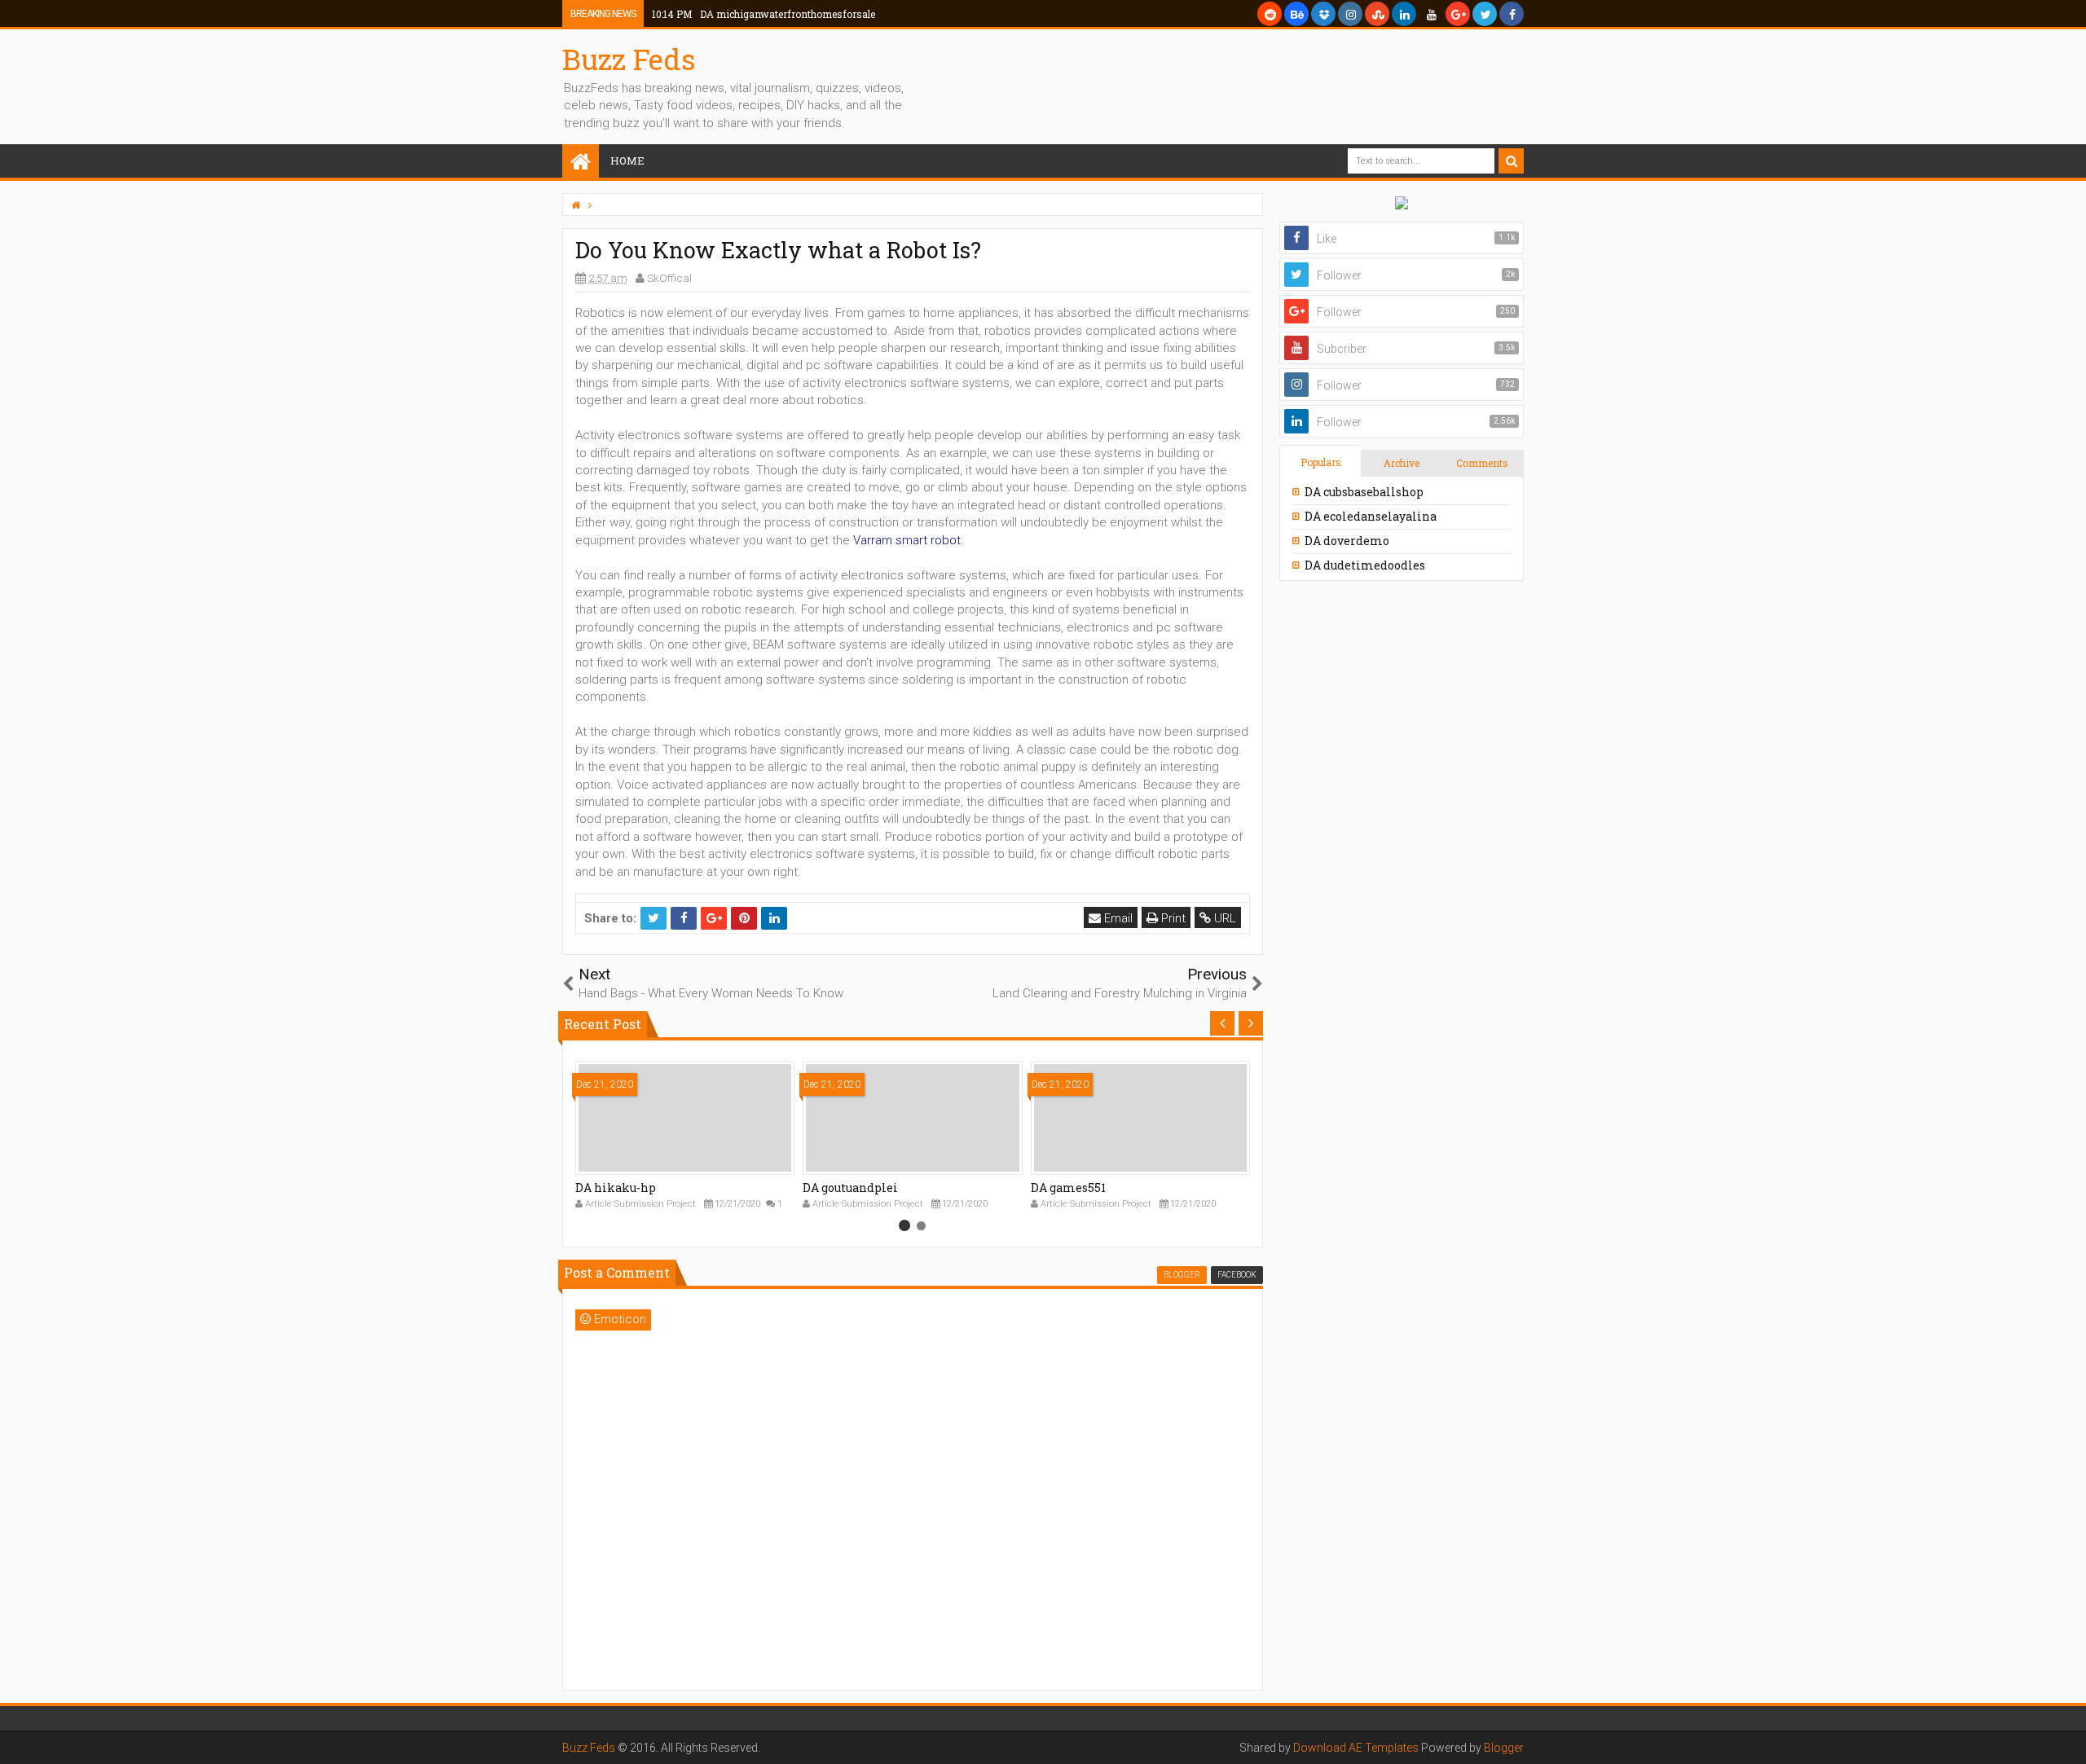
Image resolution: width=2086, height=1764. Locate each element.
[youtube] (1431, 14)
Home (627, 161)
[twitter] (1485, 14)
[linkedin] (1404, 14)
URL (1223, 918)
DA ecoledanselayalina (1371, 516)
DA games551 (1068, 1188)
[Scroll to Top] (2066, 1735)
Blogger (1504, 1748)
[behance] (1296, 14)
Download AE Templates (1356, 1748)
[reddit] (1270, 14)
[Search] (1511, 161)
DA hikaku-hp (616, 1188)
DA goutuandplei (850, 1188)
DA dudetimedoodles (1365, 565)
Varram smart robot (907, 540)
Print (1172, 918)
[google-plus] (1458, 14)
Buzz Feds (629, 59)
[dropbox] (1323, 14)
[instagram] (1350, 14)
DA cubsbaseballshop (1364, 492)
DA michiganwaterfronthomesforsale (764, 14)
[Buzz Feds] (581, 163)
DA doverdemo (1347, 541)
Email (1117, 918)
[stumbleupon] (1377, 14)
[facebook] (1512, 14)
